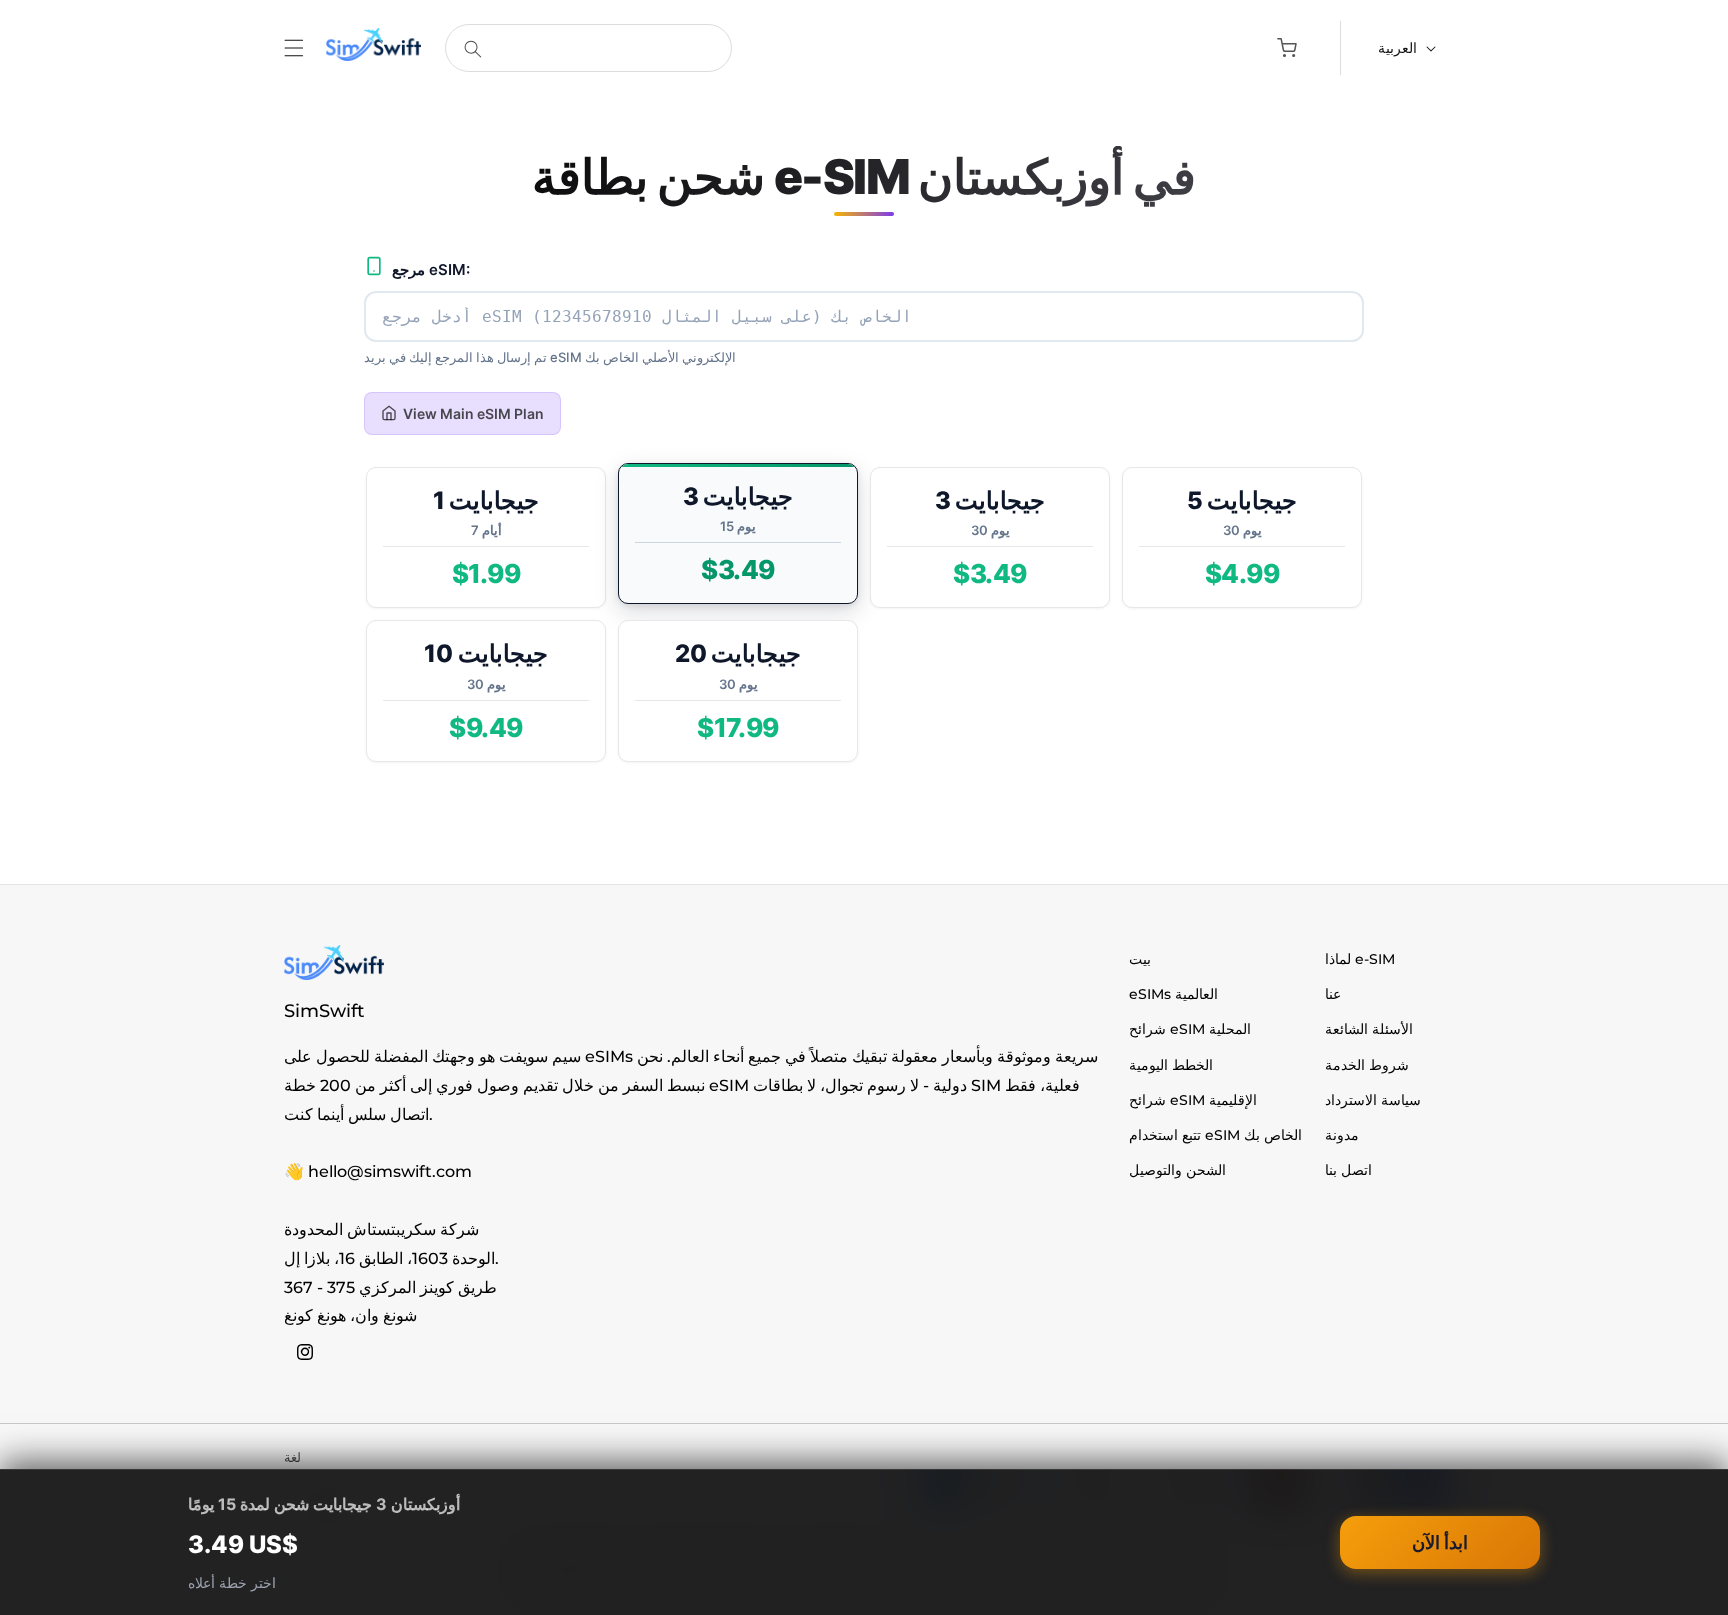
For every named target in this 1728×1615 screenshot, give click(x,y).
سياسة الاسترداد (1373, 1100)
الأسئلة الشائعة (1369, 1029)
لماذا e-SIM (1360, 959)
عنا (1333, 994)
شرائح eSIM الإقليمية (1193, 1100)
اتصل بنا (1348, 1170)
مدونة (1342, 1135)
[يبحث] (473, 49)
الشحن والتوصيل (1177, 1170)
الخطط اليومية (1171, 1065)
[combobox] (588, 48)
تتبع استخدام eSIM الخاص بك (1215, 1135)
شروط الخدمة (1367, 1065)
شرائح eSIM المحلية (1190, 1029)
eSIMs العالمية (1173, 994)
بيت (1140, 959)
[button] (294, 48)
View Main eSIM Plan (473, 413)
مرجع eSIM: (431, 270)
